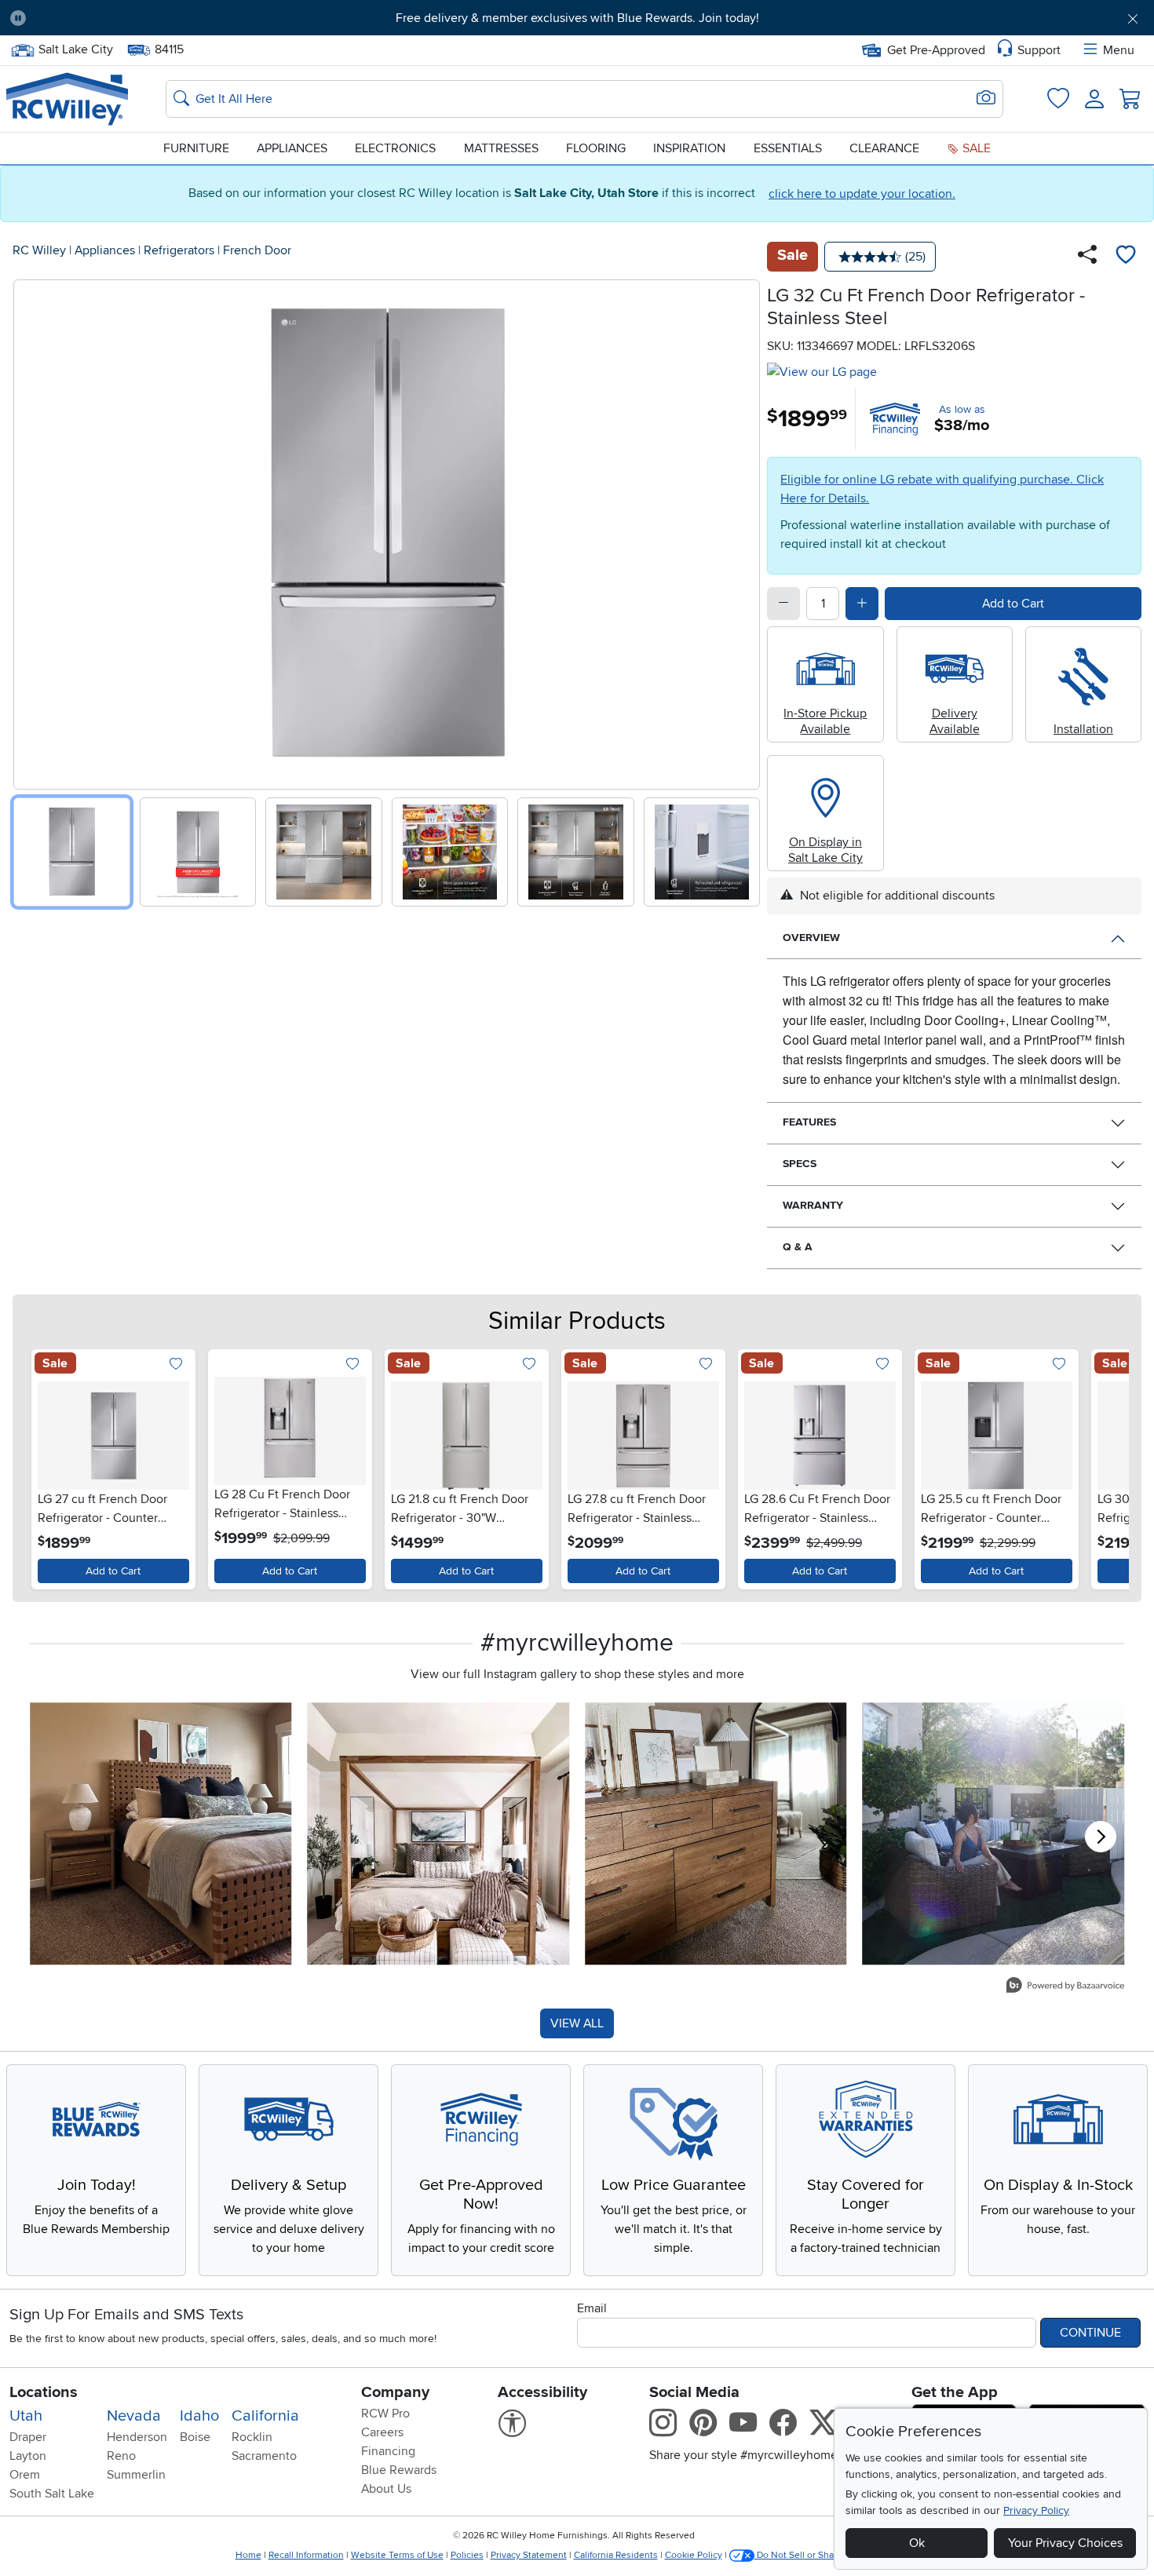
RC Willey (39, 250)
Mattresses (501, 148)
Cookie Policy (694, 2555)
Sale (975, 148)
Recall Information (306, 2555)
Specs (800, 1164)
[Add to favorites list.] (176, 1365)
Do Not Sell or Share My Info (816, 2555)
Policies (467, 2555)
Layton (28, 2456)
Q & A (798, 1247)
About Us (386, 2489)
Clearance (884, 148)
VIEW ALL (577, 2023)
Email (592, 2308)
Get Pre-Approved (936, 50)
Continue (1090, 2333)
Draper (28, 2437)
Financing (388, 2451)
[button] (126, 18)
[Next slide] (742, 531)
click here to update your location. (862, 194)
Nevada (134, 2416)
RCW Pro (385, 2414)
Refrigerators (179, 250)
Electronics (395, 148)
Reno (121, 2456)
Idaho (199, 2416)
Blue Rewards (399, 2470)
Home (248, 2555)
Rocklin (252, 2437)
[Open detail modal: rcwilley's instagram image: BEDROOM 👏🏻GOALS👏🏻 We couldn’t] (439, 1833)
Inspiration (689, 148)
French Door (257, 250)
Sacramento (264, 2456)
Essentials (788, 148)
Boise (195, 2437)
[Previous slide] (31, 531)
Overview (811, 938)
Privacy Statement (529, 2555)
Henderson (137, 2437)
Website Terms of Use (397, 2555)
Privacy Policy (1036, 2510)
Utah (26, 2416)
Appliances (292, 148)
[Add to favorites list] (1126, 257)
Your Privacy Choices (1065, 2543)
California (265, 2416)
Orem (25, 2475)
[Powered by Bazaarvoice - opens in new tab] (1065, 1987)
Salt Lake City (75, 48)
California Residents (616, 2555)
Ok (917, 2543)
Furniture (196, 148)
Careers (382, 2432)
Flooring (596, 148)
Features (809, 1122)
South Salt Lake (52, 2494)
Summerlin (136, 2475)
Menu (1119, 50)
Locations (44, 2392)
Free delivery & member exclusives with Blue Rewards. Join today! (577, 18)
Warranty (813, 1205)
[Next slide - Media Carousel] (1101, 1837)
